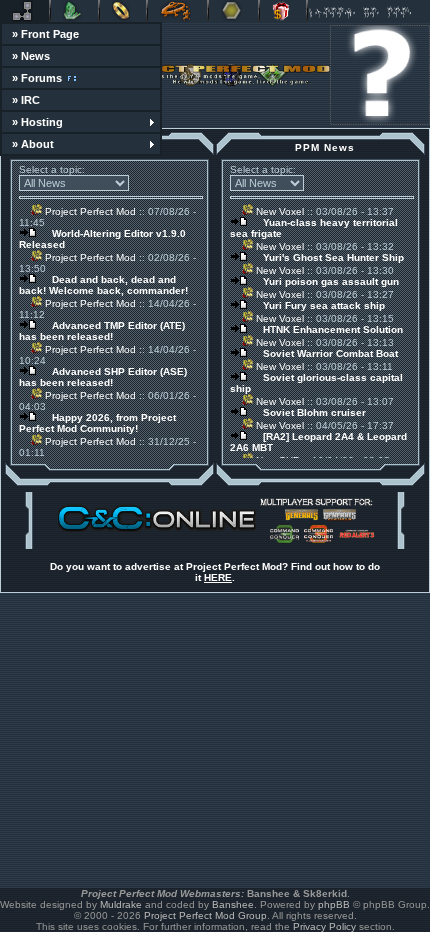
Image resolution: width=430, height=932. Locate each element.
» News (31, 56)
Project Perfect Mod (89, 211)
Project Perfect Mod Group (205, 915)
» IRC (26, 100)
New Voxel (278, 211)
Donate (283, 11)
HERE (218, 577)
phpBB (334, 904)
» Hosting (37, 122)
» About (33, 144)
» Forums (37, 78)
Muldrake (121, 904)
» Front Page (45, 34)
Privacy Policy (324, 926)
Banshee (233, 904)
